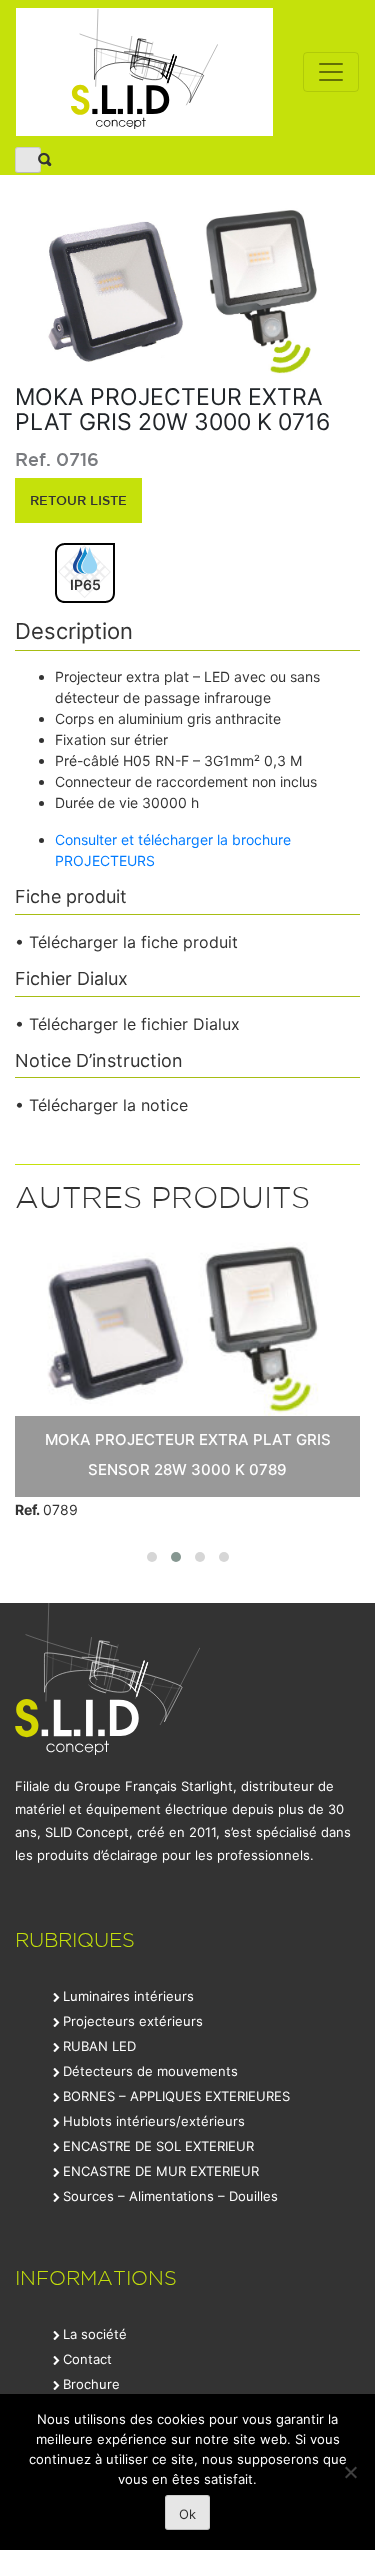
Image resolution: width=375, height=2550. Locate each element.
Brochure (91, 2384)
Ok (187, 2514)
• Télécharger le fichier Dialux (127, 1024)
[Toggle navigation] (331, 72)
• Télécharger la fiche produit (126, 942)
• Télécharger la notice (101, 1105)
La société (95, 2334)
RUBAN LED (99, 2046)
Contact (87, 2359)
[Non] (350, 2472)
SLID (144, 72)
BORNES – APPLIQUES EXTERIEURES (176, 2096)
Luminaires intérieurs (128, 1996)
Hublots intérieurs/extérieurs (154, 2121)
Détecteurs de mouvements (150, 2071)
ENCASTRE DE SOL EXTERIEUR (158, 2146)
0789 (46, 1509)
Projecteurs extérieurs (133, 2021)
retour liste (78, 500)
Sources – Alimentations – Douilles (170, 2196)
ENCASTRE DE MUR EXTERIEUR (161, 2171)
